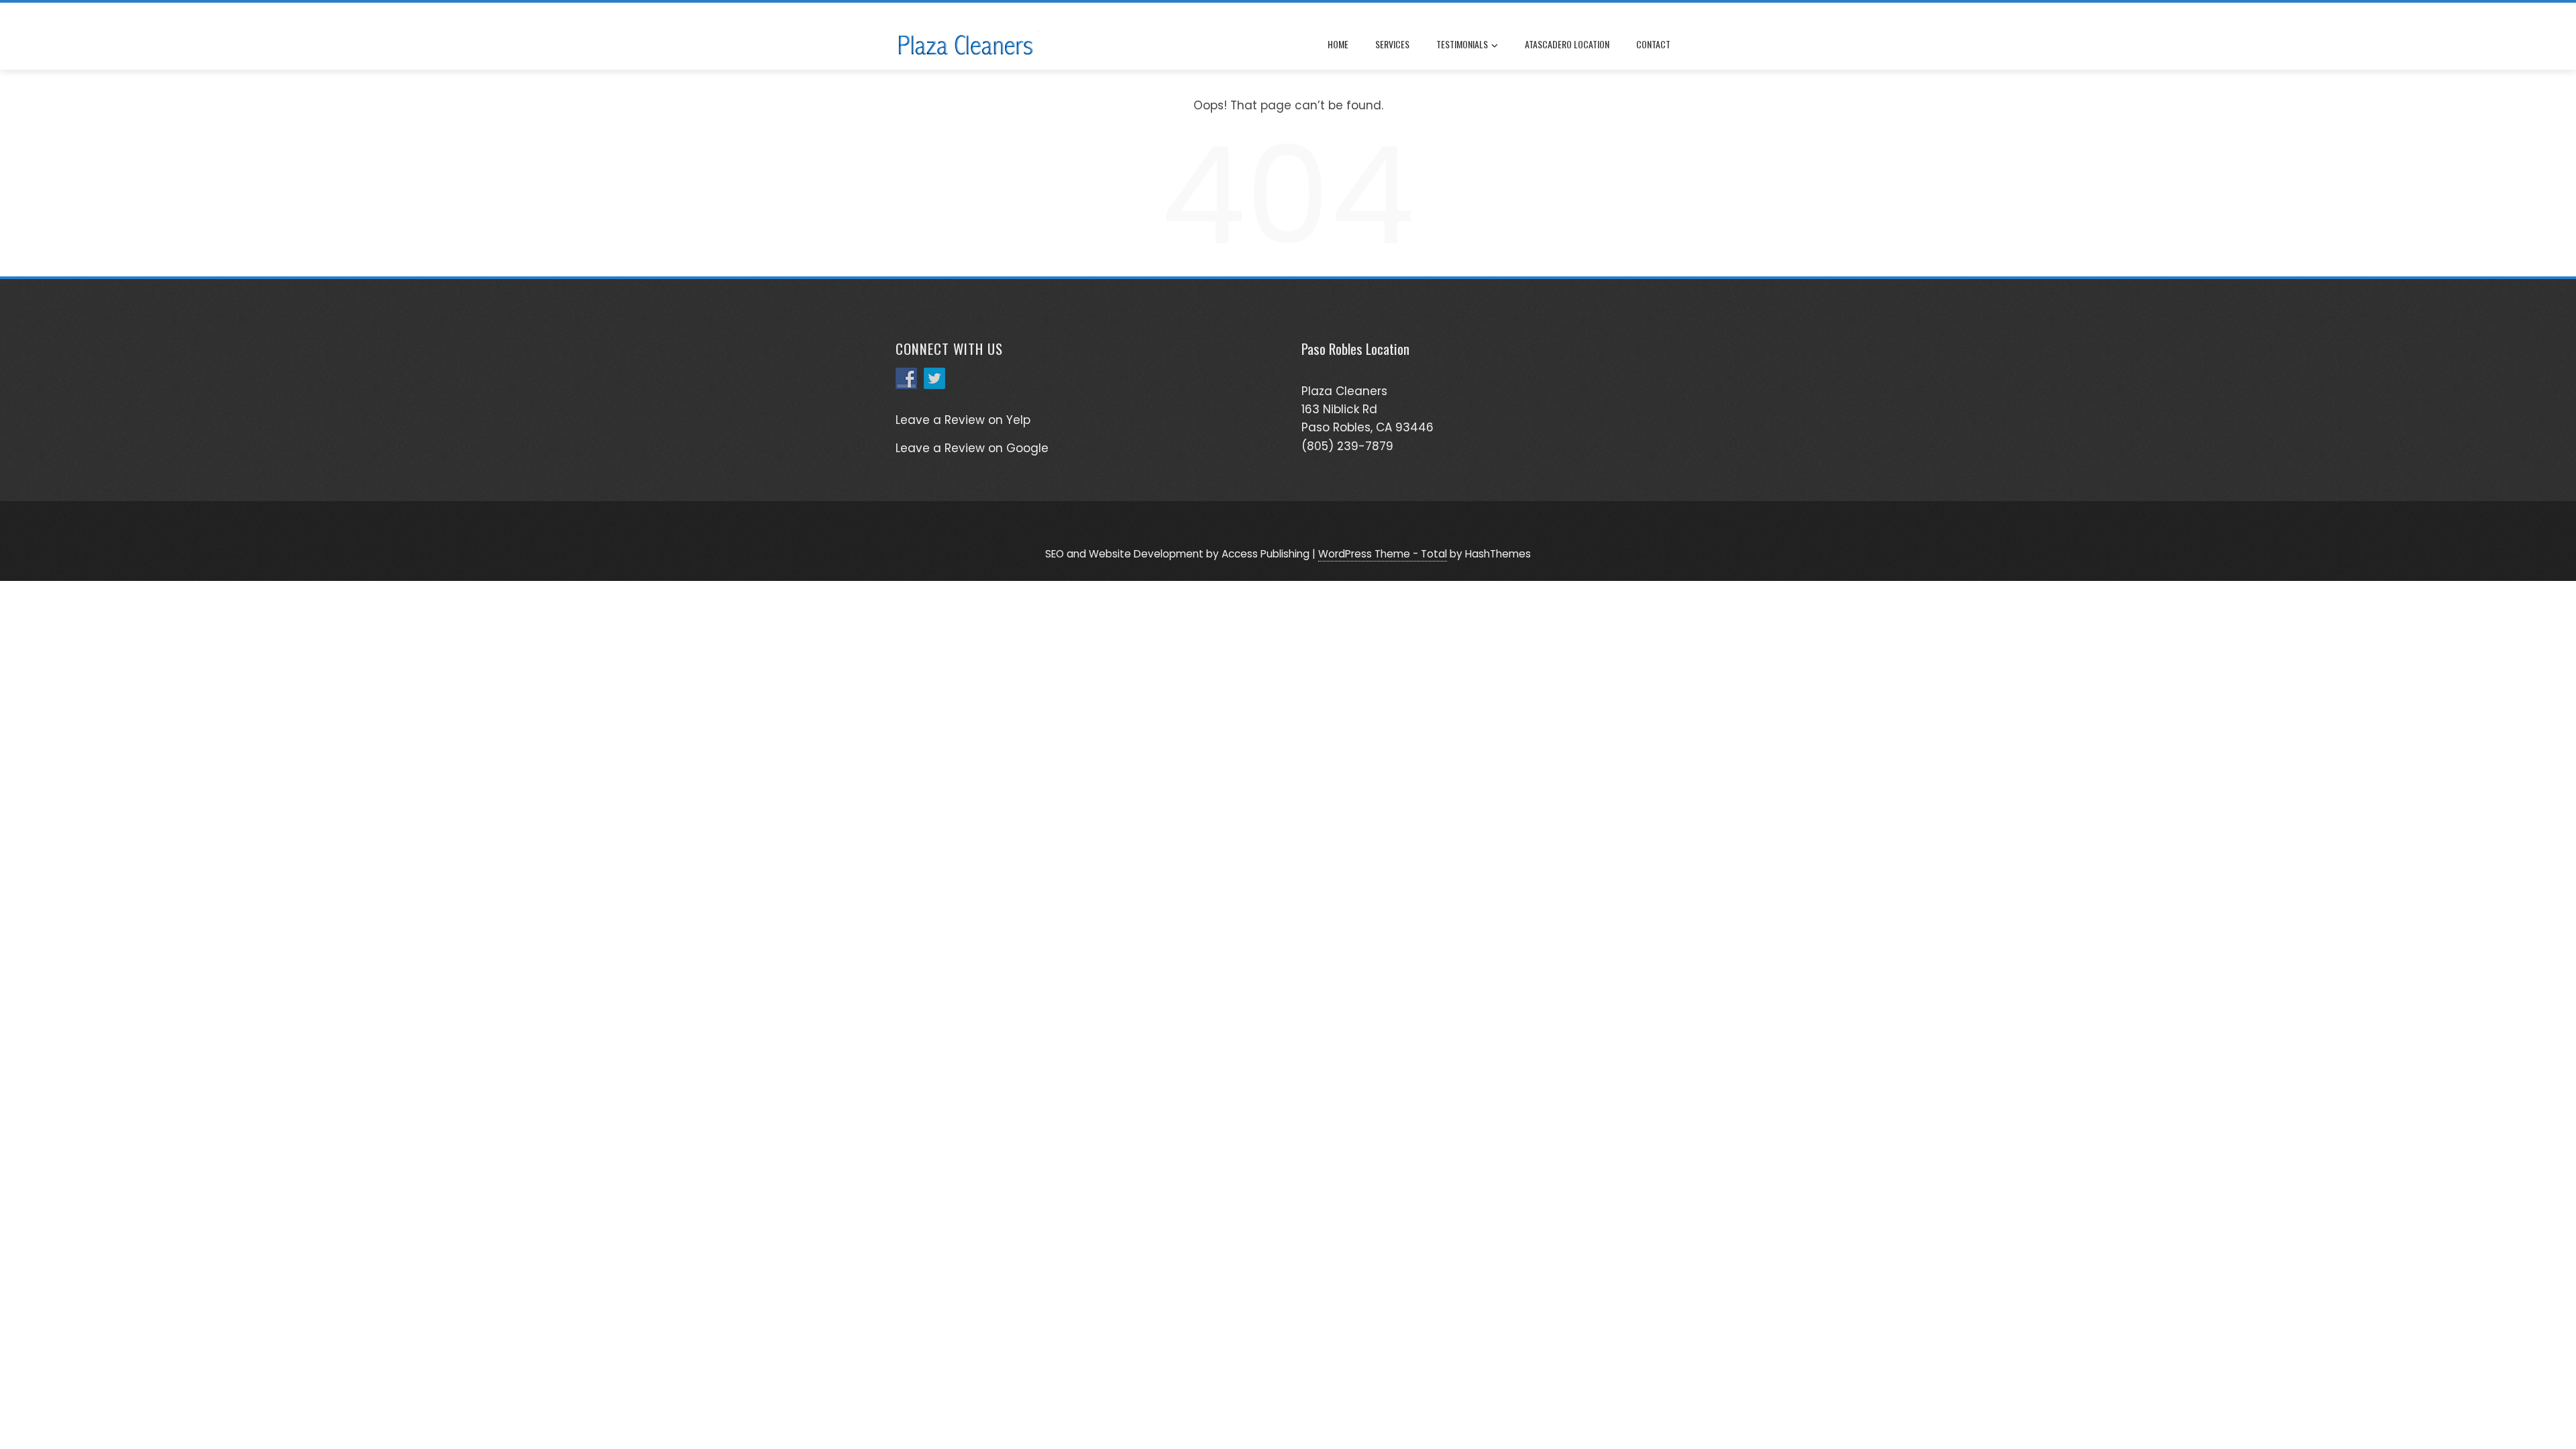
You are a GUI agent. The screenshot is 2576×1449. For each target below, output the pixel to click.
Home (1338, 44)
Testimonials (1462, 44)
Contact (1653, 44)
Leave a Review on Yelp (963, 420)
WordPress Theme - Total (1383, 554)
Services (1392, 44)
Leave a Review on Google (972, 448)
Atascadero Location (1567, 44)
